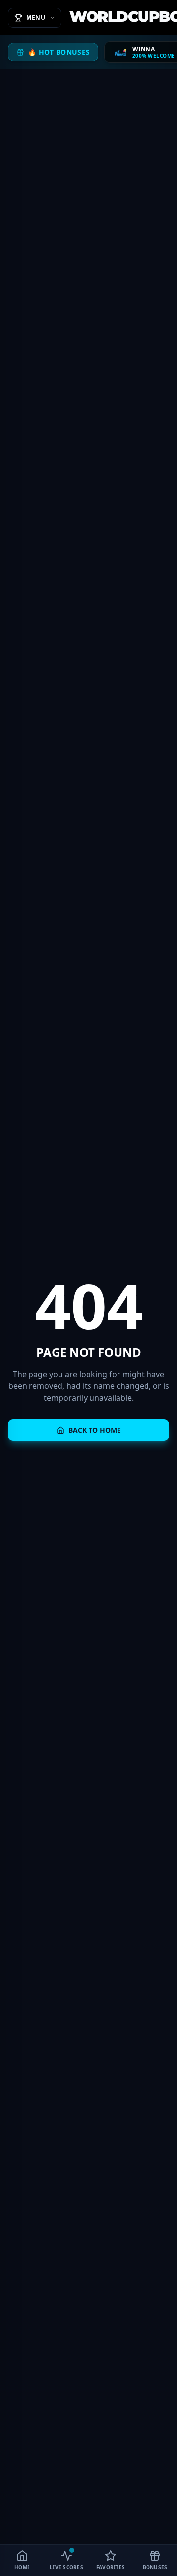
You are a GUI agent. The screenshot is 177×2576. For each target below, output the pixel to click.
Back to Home (95, 1430)
